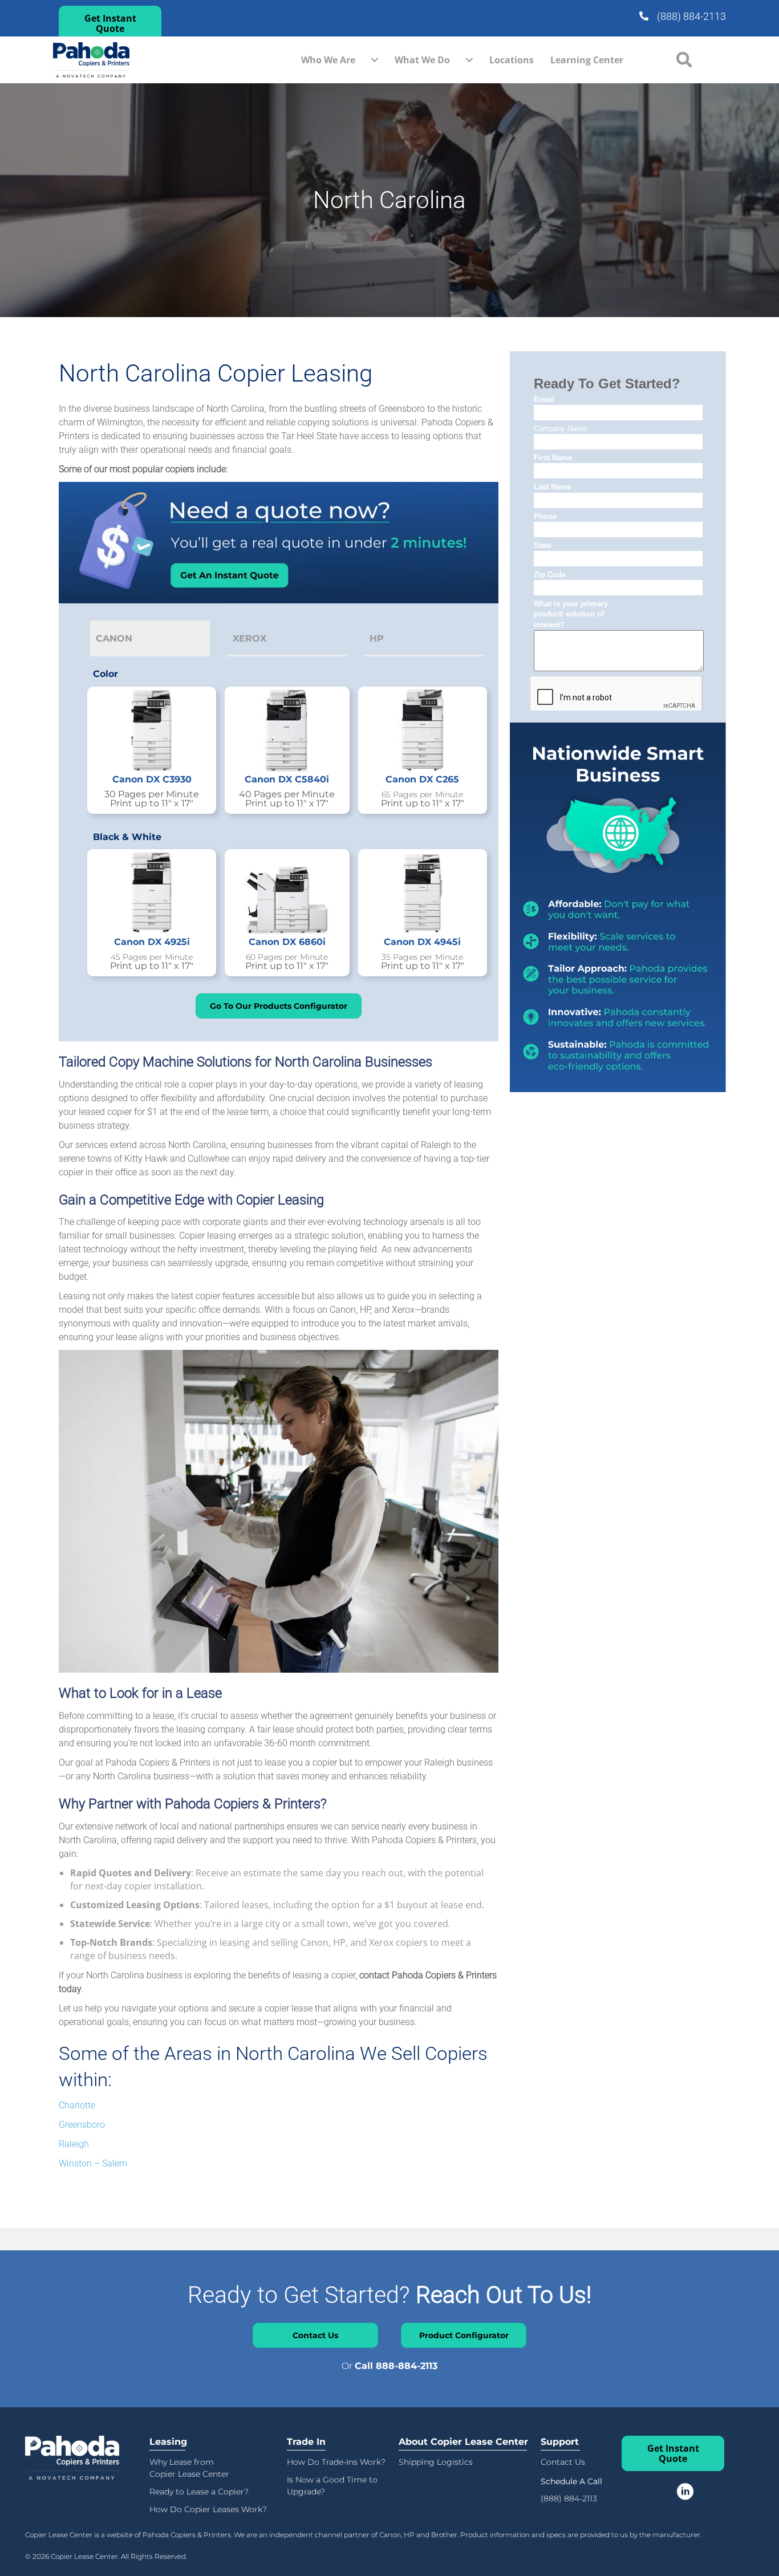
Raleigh (74, 2144)
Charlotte (77, 2105)
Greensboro (82, 2125)
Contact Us (563, 2462)
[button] (110, 23)
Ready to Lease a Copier (197, 2492)
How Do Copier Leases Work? (208, 2509)
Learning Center (587, 60)
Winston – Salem (93, 2163)
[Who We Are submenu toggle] (375, 60)
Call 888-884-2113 (396, 2366)
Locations (512, 60)
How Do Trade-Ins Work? (336, 2462)
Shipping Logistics (436, 2462)
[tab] (150, 638)
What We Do (422, 60)
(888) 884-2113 (691, 16)
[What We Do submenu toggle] (469, 60)
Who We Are (328, 60)
